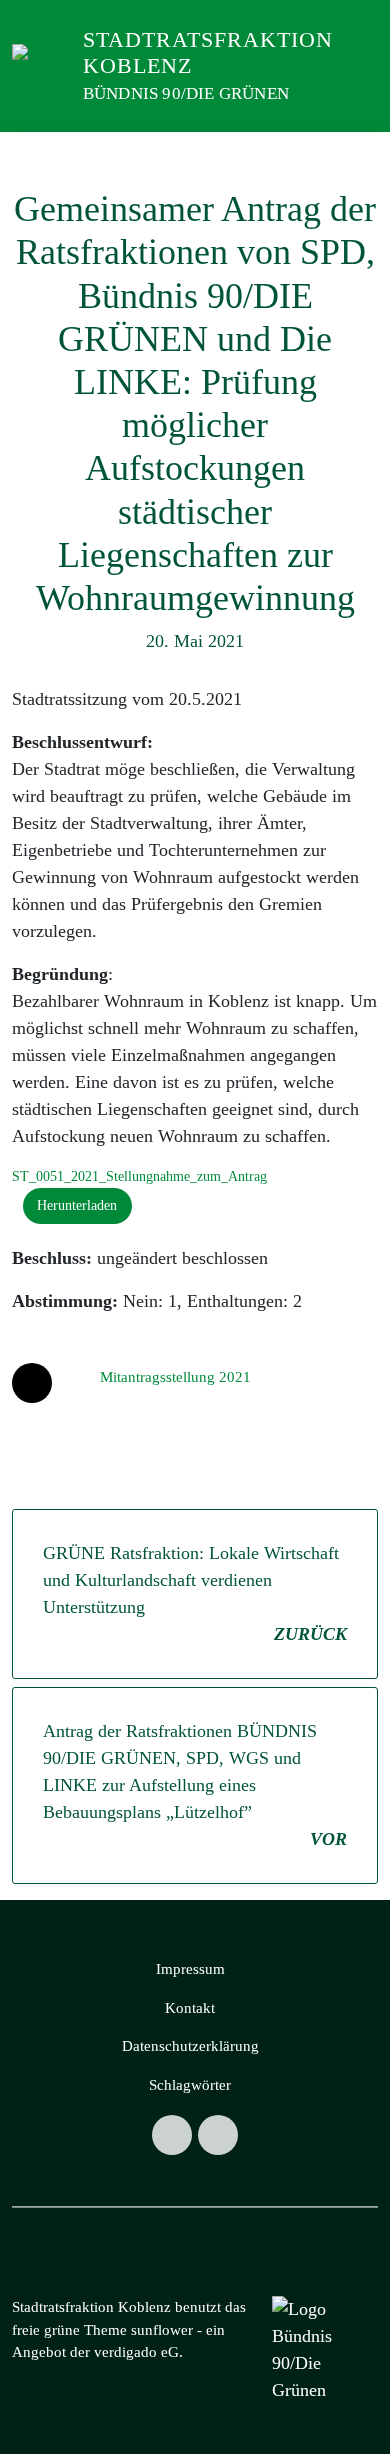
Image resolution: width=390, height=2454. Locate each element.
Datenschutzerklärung (190, 2046)
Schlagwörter (190, 2085)
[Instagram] (172, 2135)
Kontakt (190, 2008)
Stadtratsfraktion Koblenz (208, 52)
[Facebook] (218, 2135)
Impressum (190, 1969)
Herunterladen (77, 1205)
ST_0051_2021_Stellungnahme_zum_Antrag (139, 1176)
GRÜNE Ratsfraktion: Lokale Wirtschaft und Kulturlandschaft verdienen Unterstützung (195, 1593)
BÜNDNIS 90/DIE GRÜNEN (186, 93)
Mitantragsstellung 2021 (175, 1377)
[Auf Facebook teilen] (32, 1383)
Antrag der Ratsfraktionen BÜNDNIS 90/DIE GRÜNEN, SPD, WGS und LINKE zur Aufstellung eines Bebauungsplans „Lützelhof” (195, 1785)
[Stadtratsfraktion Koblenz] (41, 64)
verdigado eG (136, 2352)
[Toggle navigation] (350, 152)
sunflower (162, 2330)
